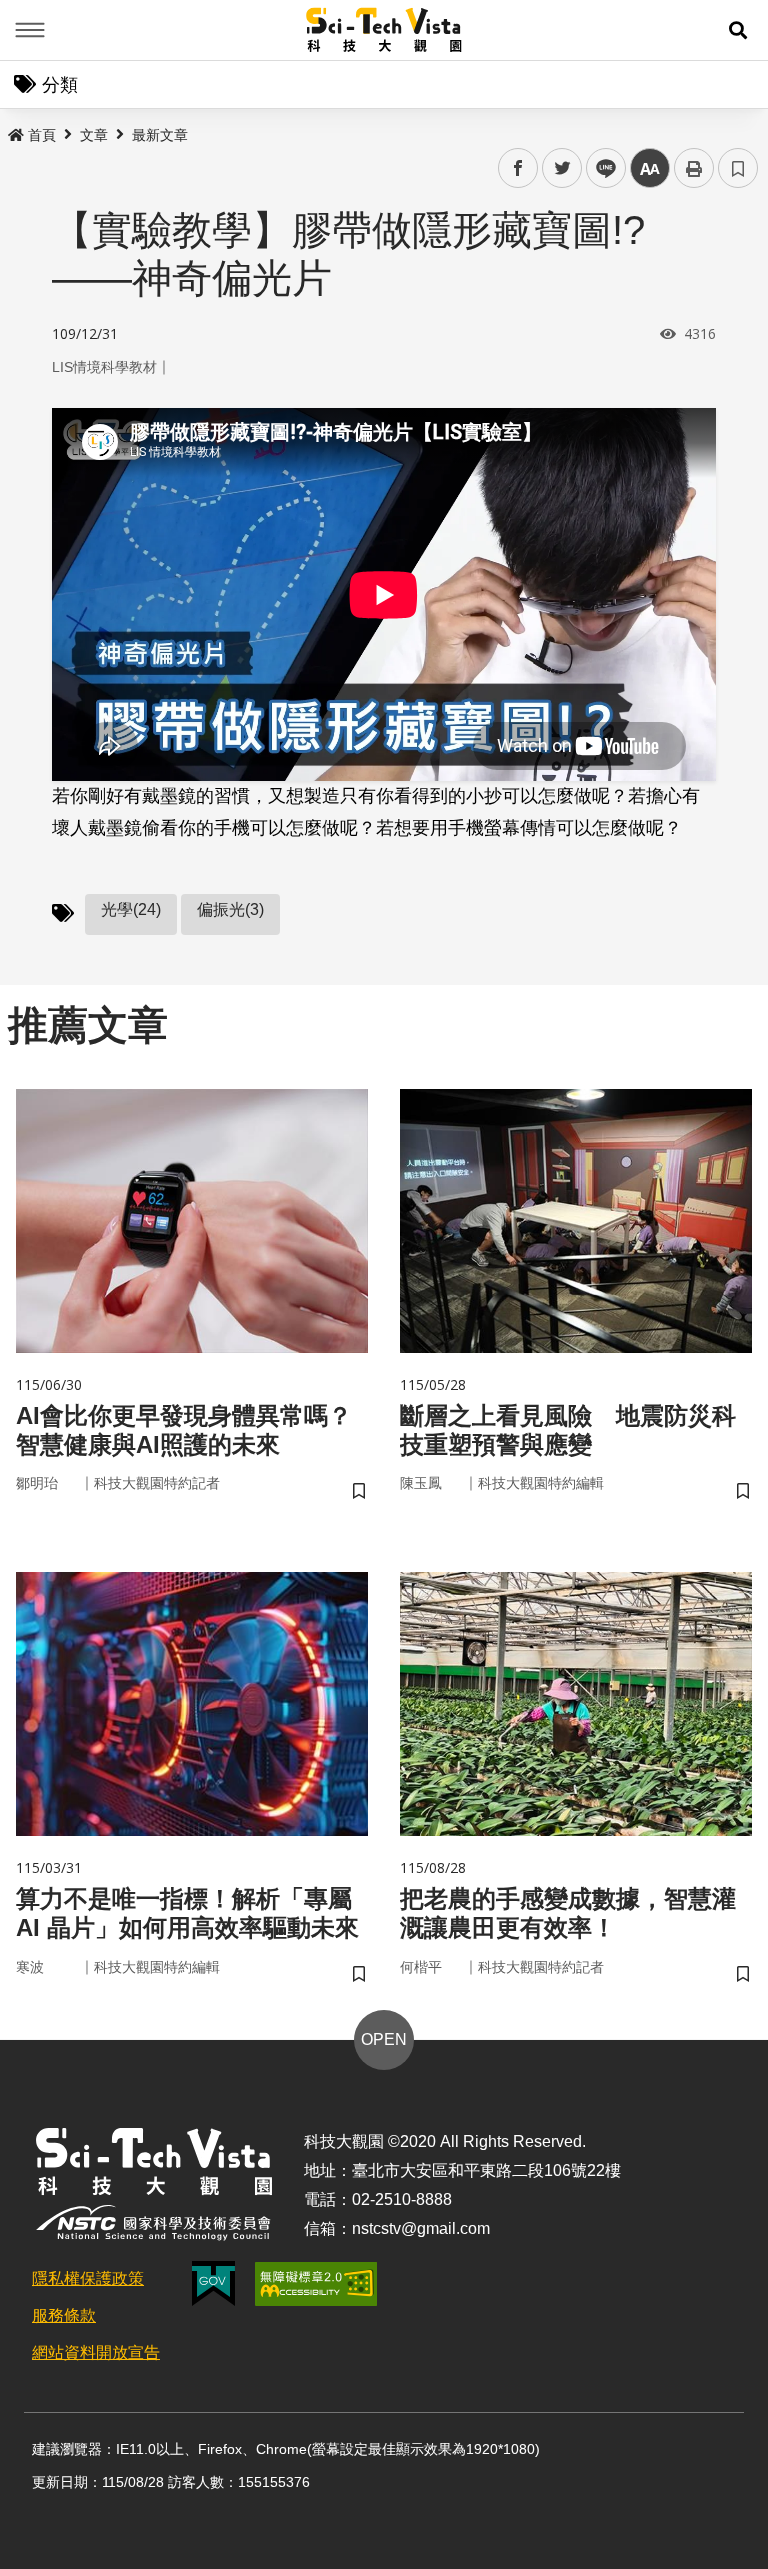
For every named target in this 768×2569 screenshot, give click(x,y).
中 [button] (650, 168)
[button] (738, 30)
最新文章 (160, 135)
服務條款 (64, 2315)
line (600, 168)
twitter (562, 168)
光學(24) (131, 909)
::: (14, 131)
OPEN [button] (384, 2039)
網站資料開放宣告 (96, 2352)
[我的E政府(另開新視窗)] (213, 2283)
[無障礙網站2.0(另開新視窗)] (316, 2284)
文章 (94, 135)
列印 (694, 168)
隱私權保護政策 (88, 2278)
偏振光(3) (230, 909)
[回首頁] (384, 30)
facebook (518, 168)
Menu (30, 30)
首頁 (42, 135)
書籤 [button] (738, 168)
